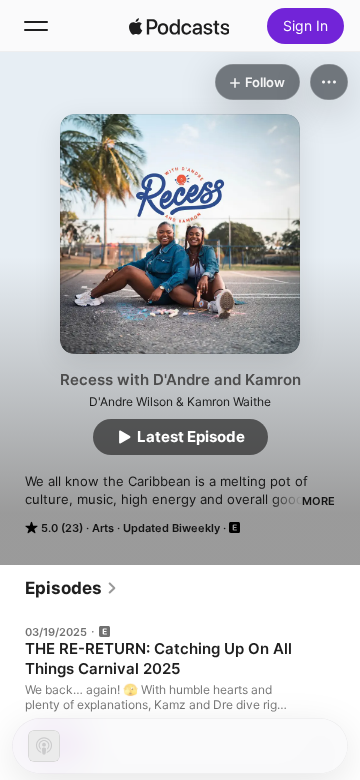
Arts (103, 528)
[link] (71, 588)
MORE (318, 501)
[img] (179, 26)
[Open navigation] (36, 26)
